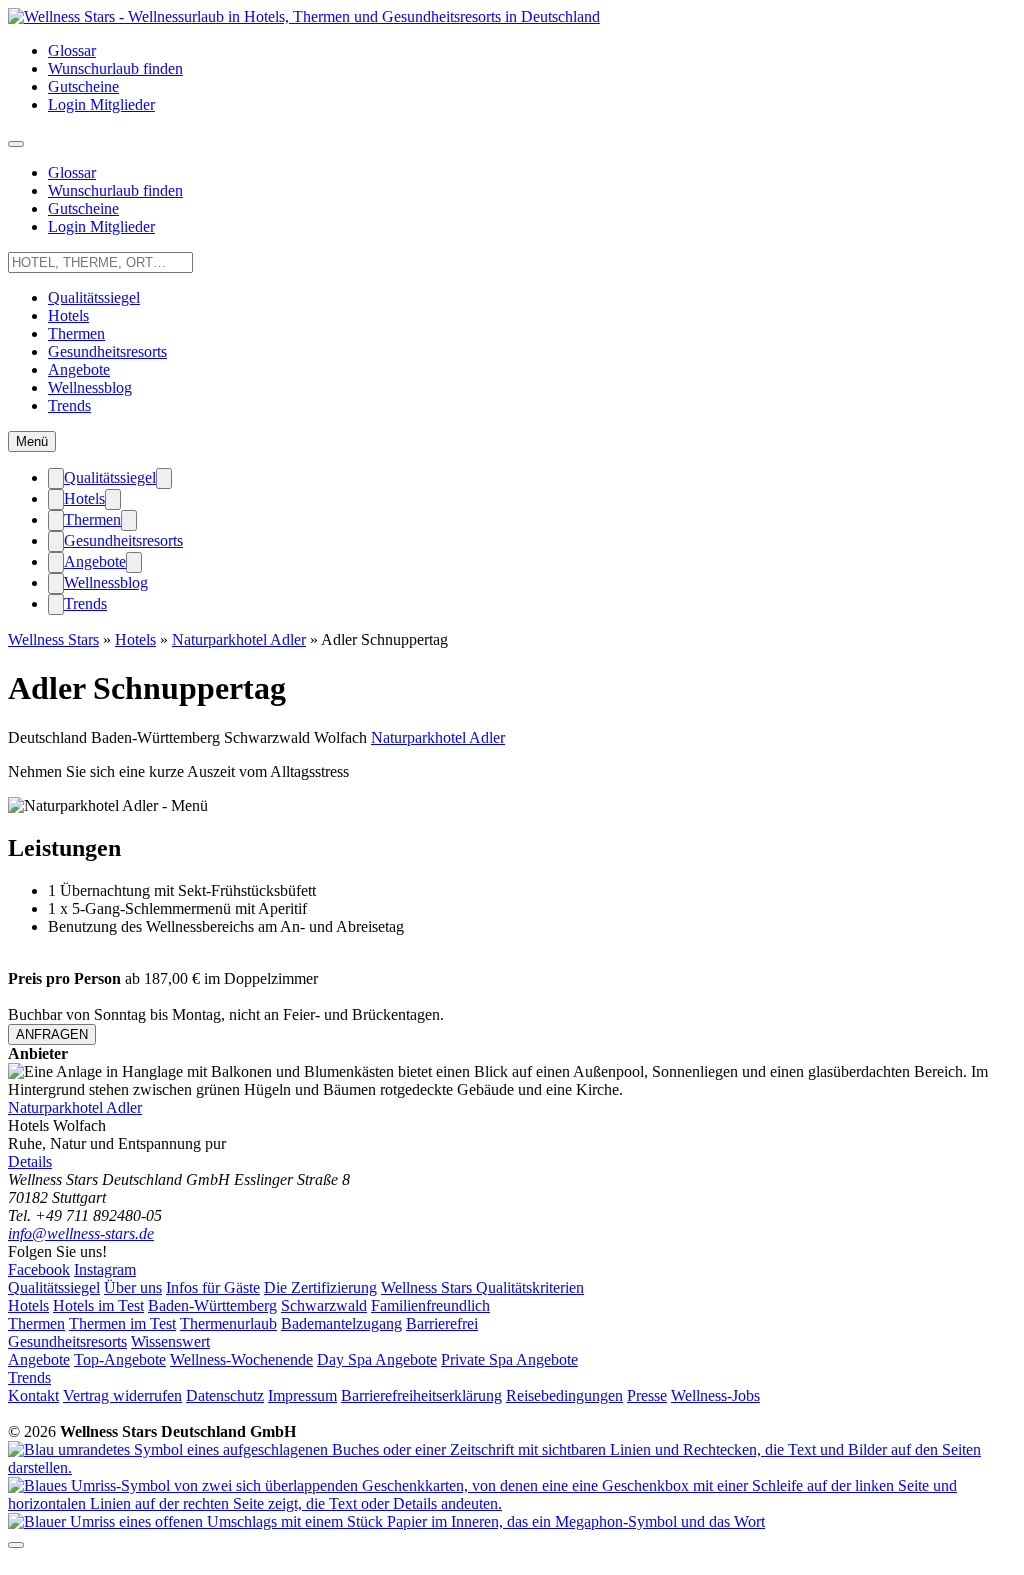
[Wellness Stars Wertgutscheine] (512, 1503)
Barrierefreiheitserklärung (421, 1395)
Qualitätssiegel (94, 297)
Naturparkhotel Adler (239, 639)
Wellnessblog (90, 387)
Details (30, 1161)
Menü (32, 441)
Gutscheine (83, 86)
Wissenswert (170, 1341)
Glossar (72, 50)
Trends (69, 405)
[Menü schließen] (56, 478)
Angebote (79, 369)
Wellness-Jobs (715, 1395)
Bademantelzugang (341, 1323)
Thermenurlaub (228, 1323)
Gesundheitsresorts (107, 351)
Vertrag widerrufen (122, 1395)
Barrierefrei (442, 1323)
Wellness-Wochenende (241, 1359)
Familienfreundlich (430, 1305)
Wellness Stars (53, 639)
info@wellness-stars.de (81, 1233)
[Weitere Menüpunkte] (16, 144)
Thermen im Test (122, 1323)
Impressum (302, 1395)
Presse (647, 1395)
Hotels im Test (98, 1305)
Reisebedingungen (564, 1395)
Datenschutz (225, 1395)
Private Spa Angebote (509, 1359)
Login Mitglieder (101, 104)
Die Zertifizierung (320, 1287)
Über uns (133, 1287)
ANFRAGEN (52, 1034)
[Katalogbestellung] (512, 1467)
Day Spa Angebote (377, 1359)
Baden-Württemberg (212, 1305)
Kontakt (33, 1395)
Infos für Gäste (213, 1287)
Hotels (68, 315)
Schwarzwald (324, 1305)
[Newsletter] (386, 1521)
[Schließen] (16, 1545)
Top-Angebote (120, 1359)
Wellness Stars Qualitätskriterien (482, 1287)
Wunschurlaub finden (115, 68)
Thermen (76, 333)
